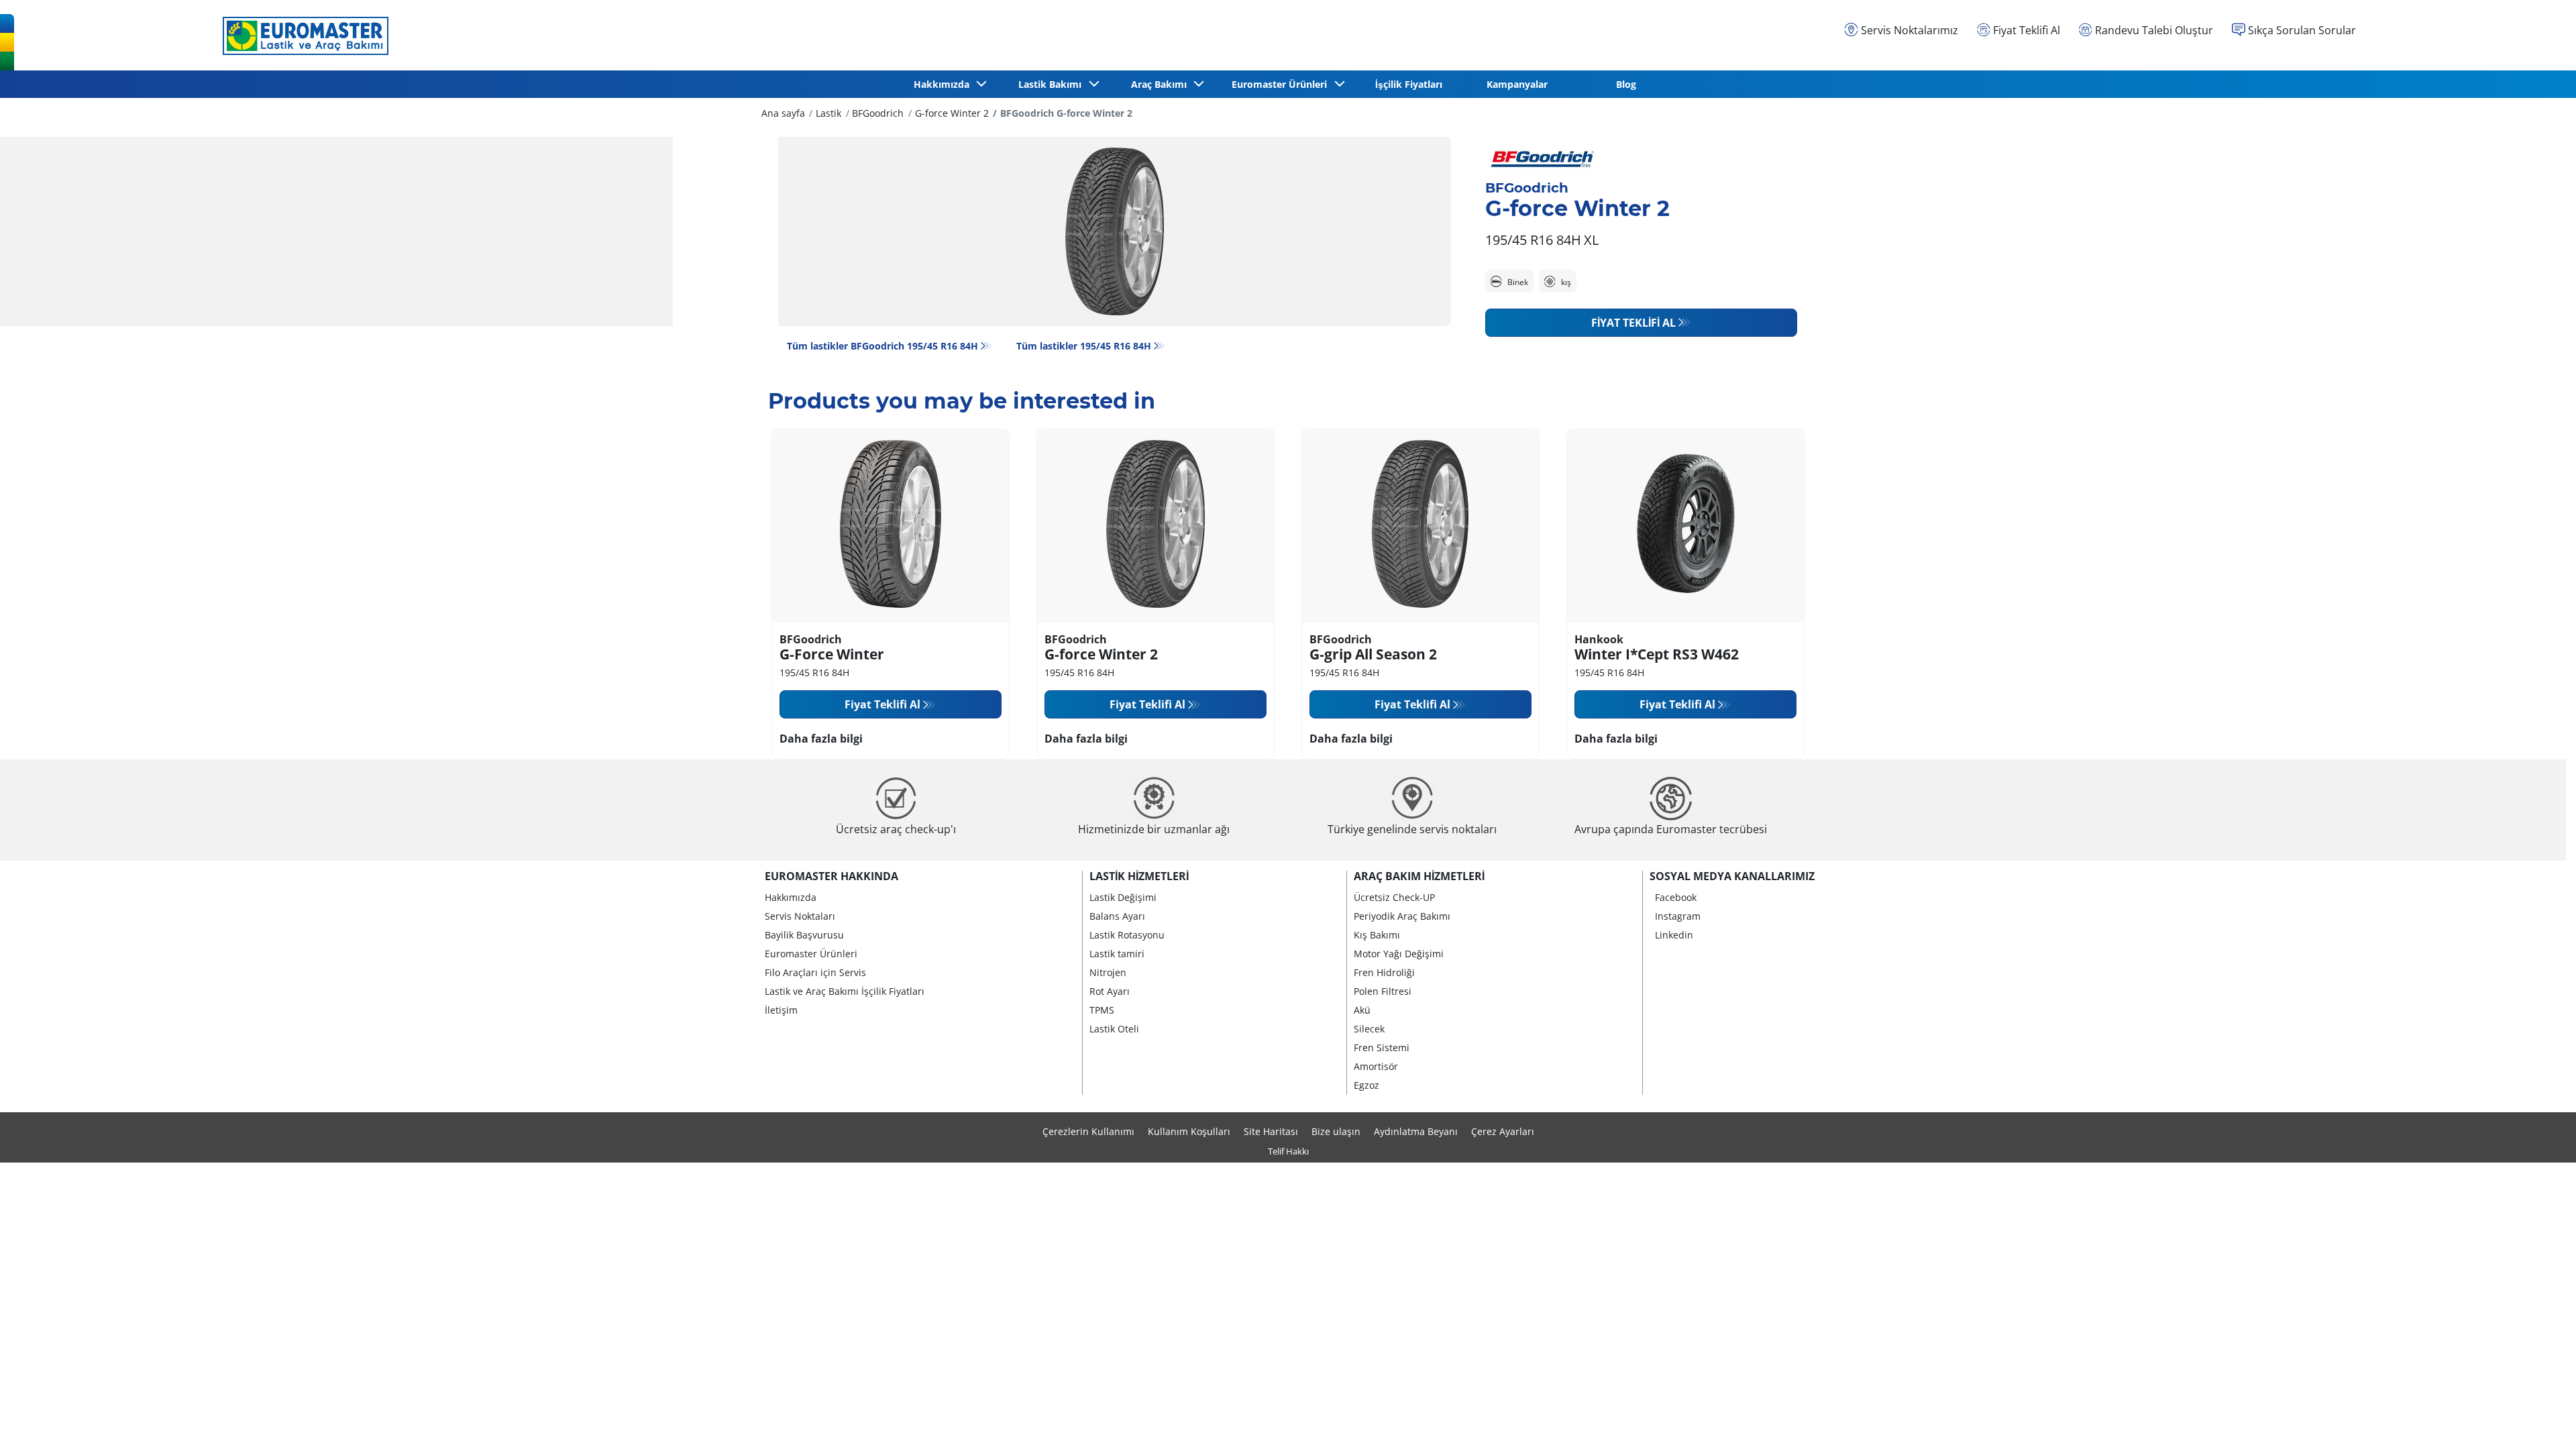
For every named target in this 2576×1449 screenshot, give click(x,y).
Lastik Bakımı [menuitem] (1053, 84)
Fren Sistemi (1382, 1048)
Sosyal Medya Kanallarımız (1732, 876)
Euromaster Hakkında (831, 876)
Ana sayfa (783, 113)
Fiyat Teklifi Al (1633, 323)
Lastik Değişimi (1123, 897)
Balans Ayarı (1117, 916)
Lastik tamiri (1117, 954)
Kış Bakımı (1377, 935)
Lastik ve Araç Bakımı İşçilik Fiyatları (845, 991)
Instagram (1678, 916)
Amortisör (1376, 1066)
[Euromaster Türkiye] (302, 36)
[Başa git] (2541, 1420)
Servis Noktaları (800, 916)
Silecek (1369, 1029)
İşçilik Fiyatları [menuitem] (1409, 84)
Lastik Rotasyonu (1127, 935)
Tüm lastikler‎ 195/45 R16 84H (1084, 346)
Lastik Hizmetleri (1139, 876)
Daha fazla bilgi (821, 739)
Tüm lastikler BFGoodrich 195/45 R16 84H (882, 346)
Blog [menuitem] (1626, 84)
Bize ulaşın (1336, 1131)
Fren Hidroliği (1384, 972)
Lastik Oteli (1114, 1029)
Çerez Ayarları (1503, 1131)
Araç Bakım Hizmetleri (1419, 876)
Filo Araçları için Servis (815, 972)
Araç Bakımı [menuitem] (1162, 84)
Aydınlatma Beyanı (1416, 1131)
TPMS (1102, 1010)
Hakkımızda (791, 897)
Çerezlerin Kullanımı (1088, 1131)
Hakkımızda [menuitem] (944, 84)
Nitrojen (1108, 972)
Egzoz (1366, 1085)
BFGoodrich (878, 113)
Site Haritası (1271, 1131)
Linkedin (1674, 935)
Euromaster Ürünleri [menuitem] (1282, 84)
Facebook (1676, 897)
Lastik (828, 113)
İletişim (781, 1010)
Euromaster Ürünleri (811, 954)
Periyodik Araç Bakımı (1402, 916)
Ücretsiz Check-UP (1394, 897)
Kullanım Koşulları (1189, 1131)
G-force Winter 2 (952, 113)
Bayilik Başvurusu (804, 935)
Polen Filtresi (1383, 991)
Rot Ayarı (1110, 991)
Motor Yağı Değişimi (1399, 954)
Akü (1362, 1010)
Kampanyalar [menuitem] (1517, 84)
